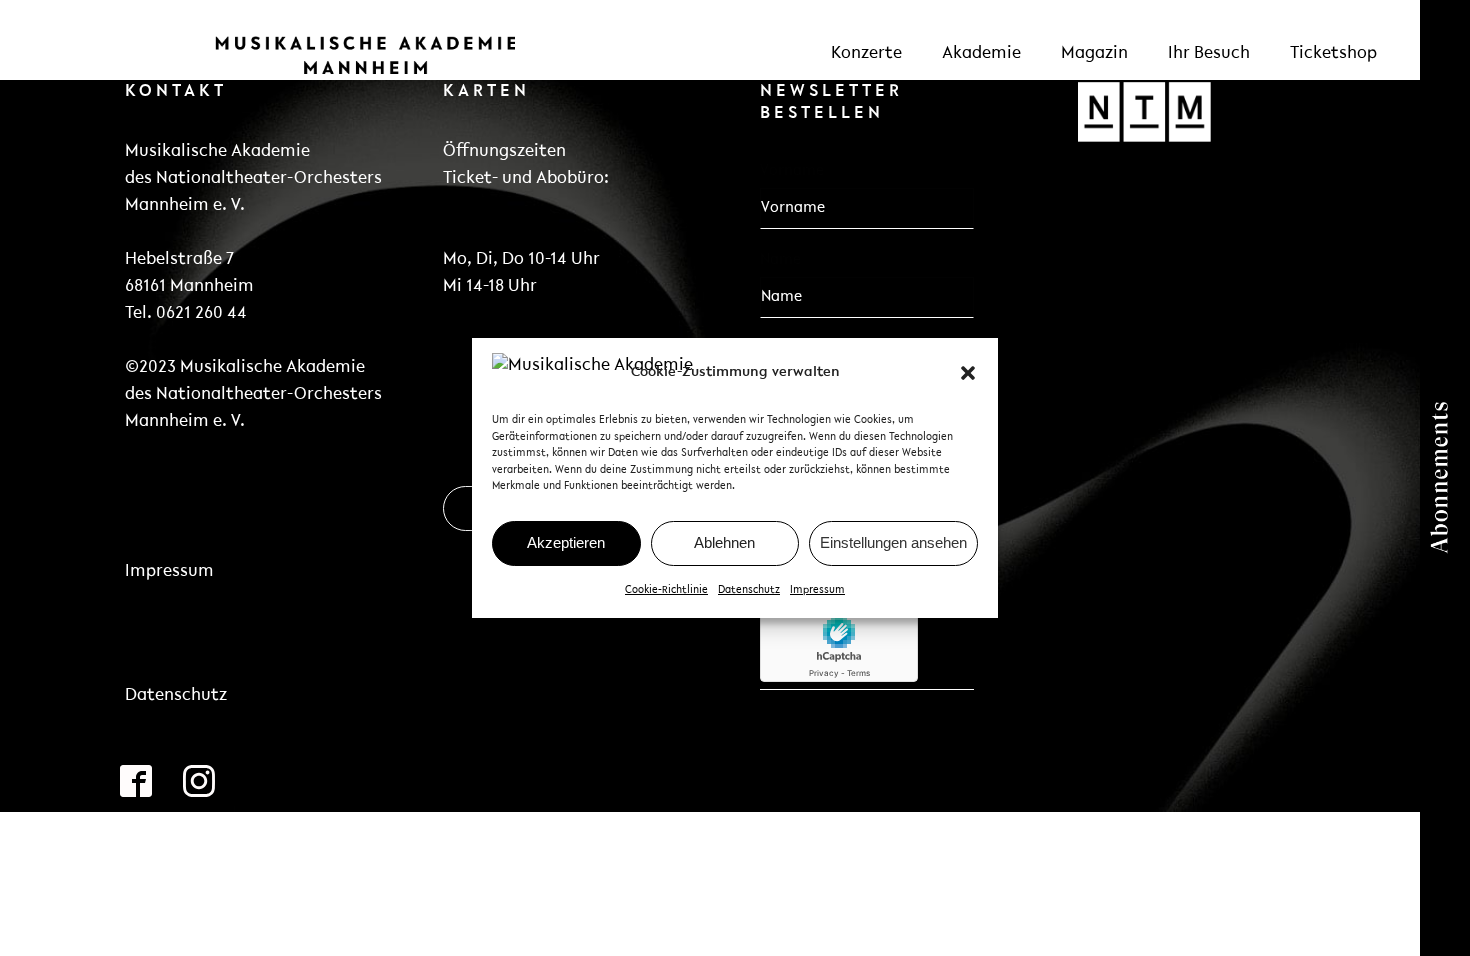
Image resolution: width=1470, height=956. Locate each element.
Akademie (981, 54)
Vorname (792, 171)
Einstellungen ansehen (893, 542)
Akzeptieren (566, 542)
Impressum (817, 590)
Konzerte (866, 54)
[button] (968, 373)
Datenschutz (749, 590)
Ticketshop (1333, 54)
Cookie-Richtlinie (666, 590)
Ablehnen (724, 542)
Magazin (1094, 54)
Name (780, 260)
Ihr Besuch (1209, 54)
